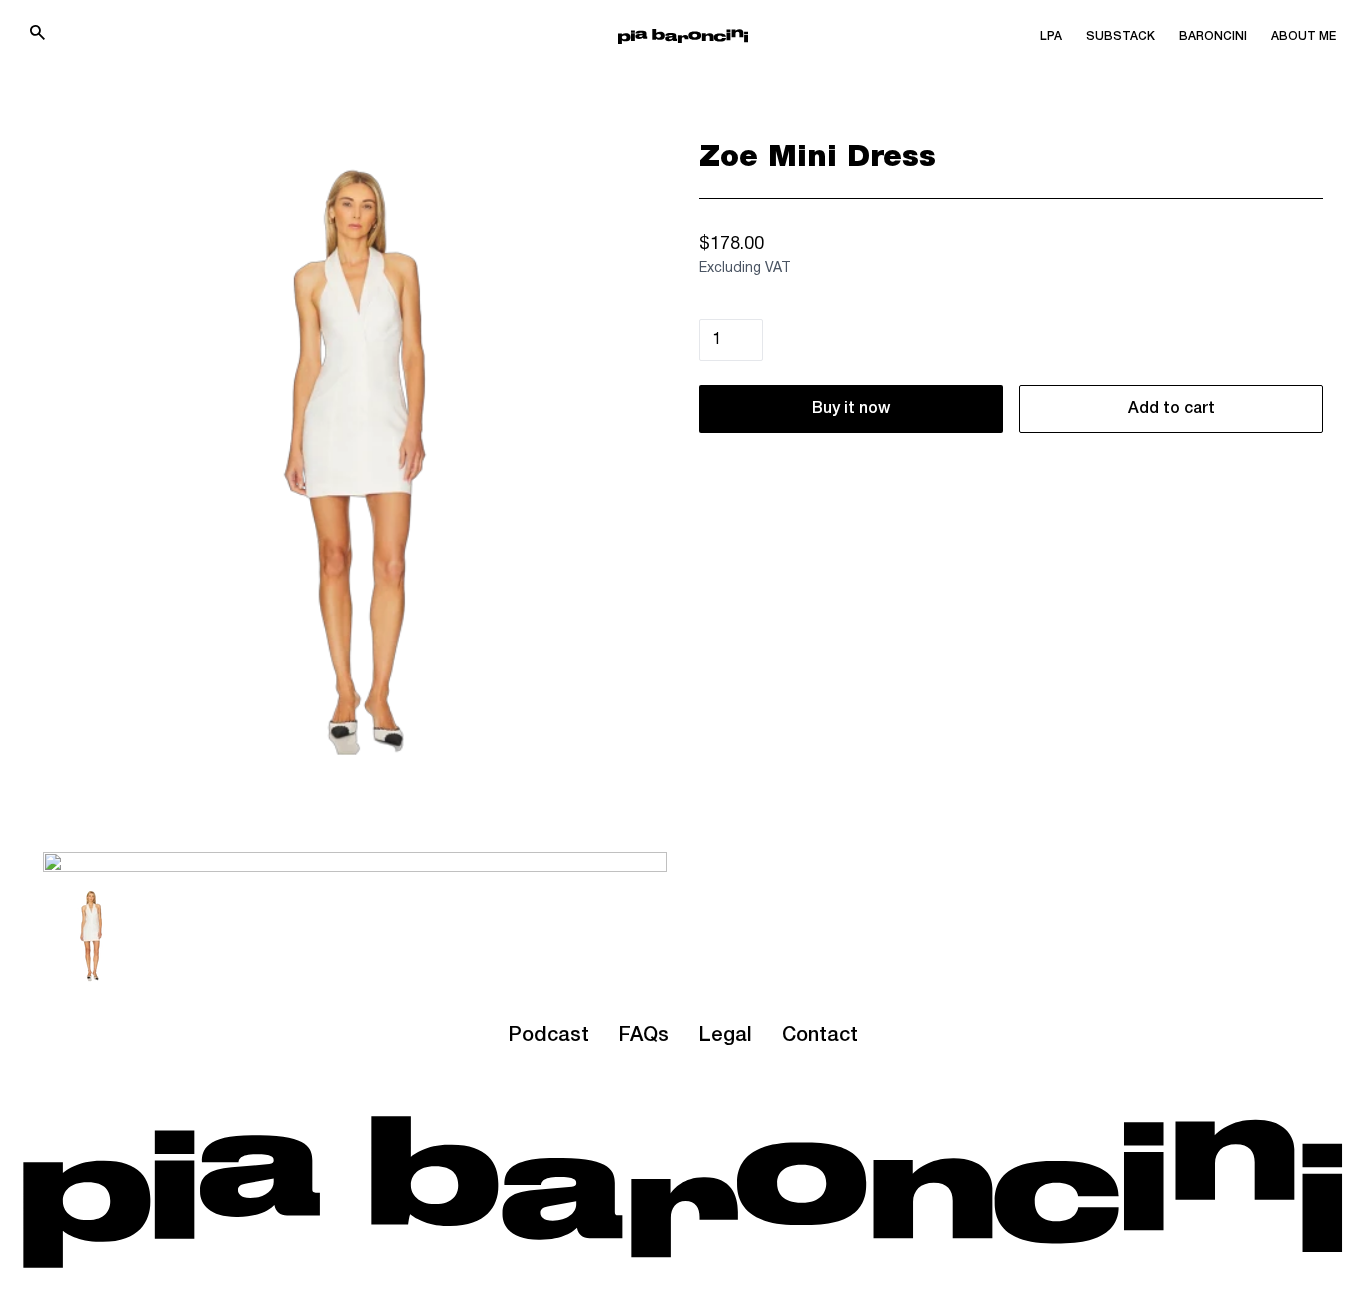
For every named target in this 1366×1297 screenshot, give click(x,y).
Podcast (548, 1036)
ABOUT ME (1303, 36)
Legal (725, 1036)
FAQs (644, 1036)
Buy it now (851, 409)
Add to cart (1171, 409)
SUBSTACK (1120, 36)
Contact (820, 1036)
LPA (1051, 36)
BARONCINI (1213, 36)
